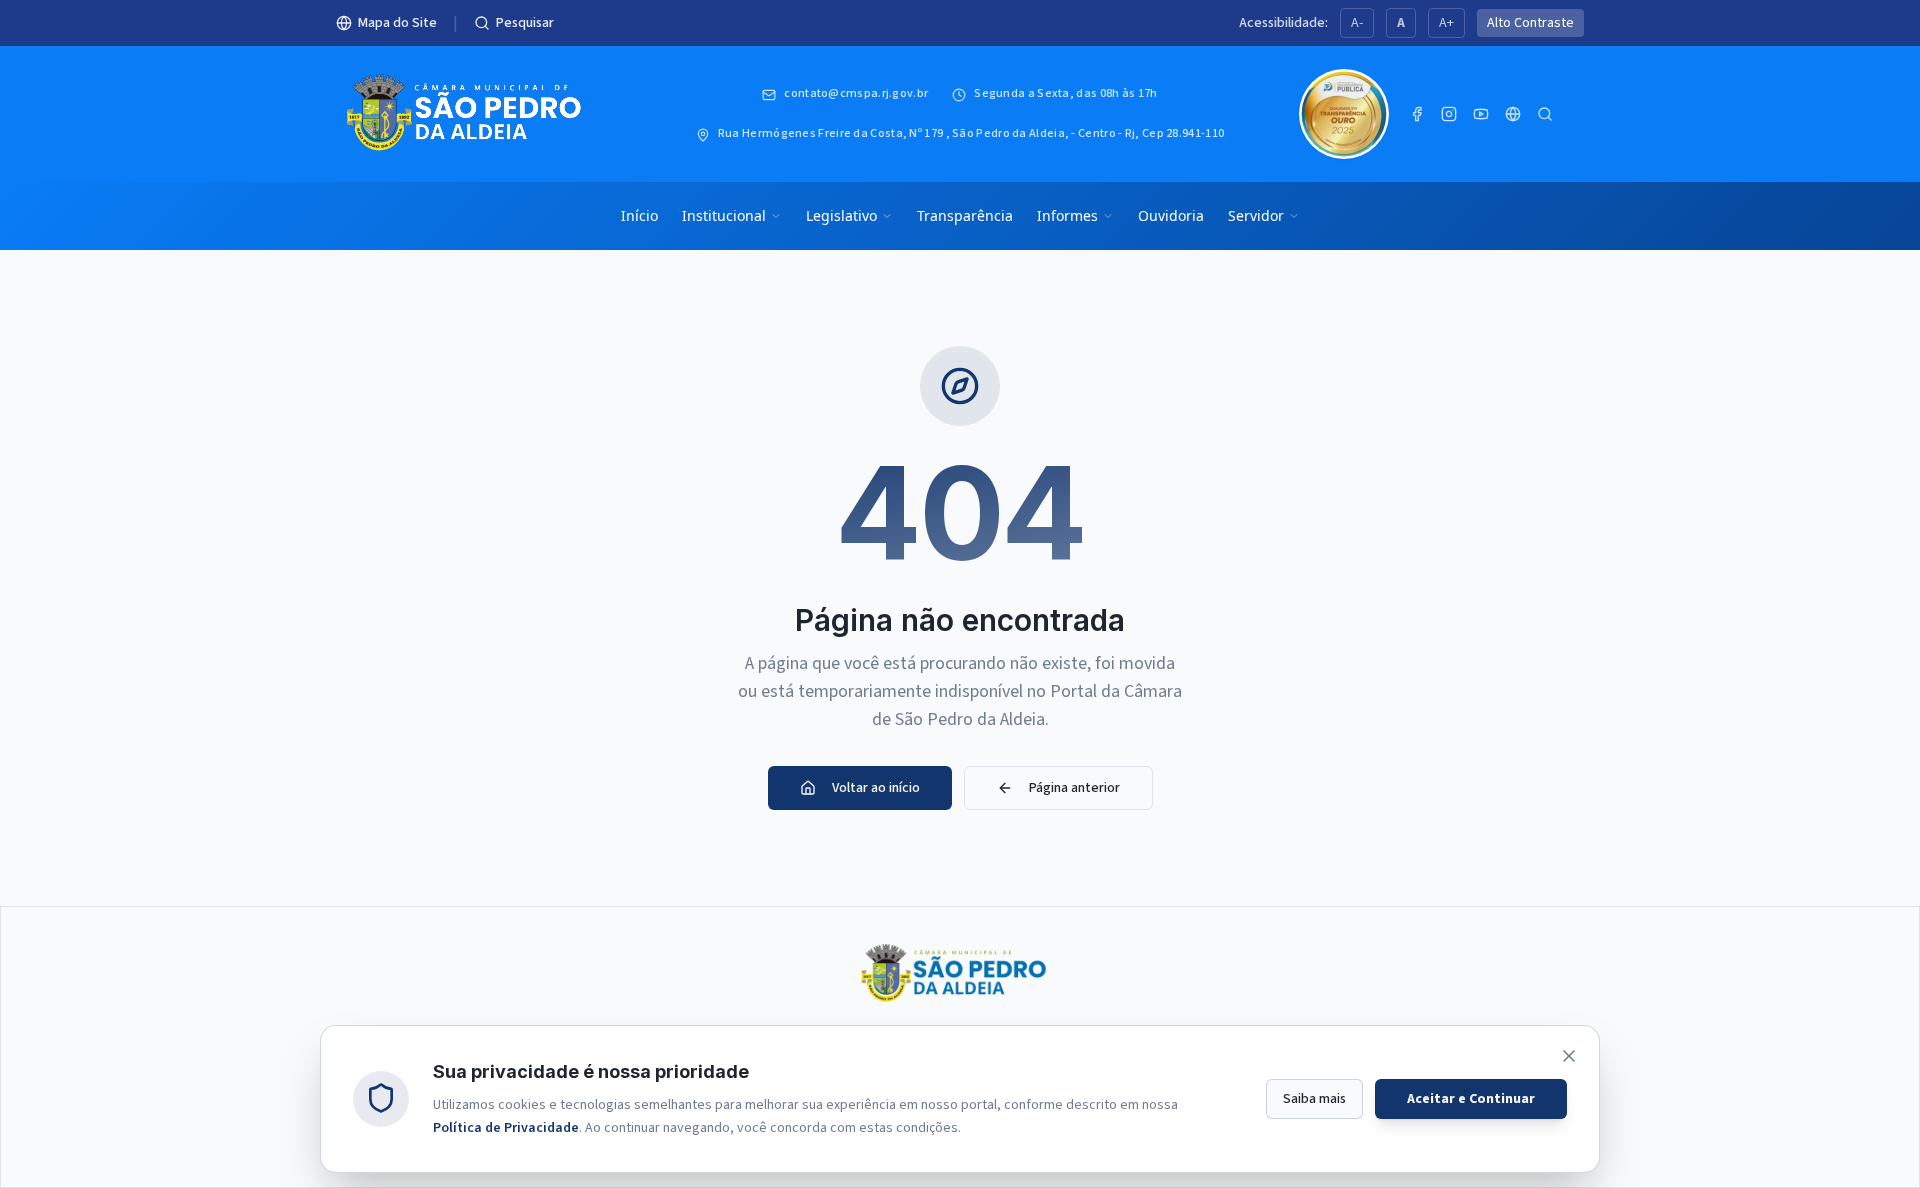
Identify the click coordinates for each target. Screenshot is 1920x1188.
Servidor (1256, 215)
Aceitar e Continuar (1471, 1098)
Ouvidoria (1171, 215)
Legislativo (841, 215)
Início (639, 215)
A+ (1446, 23)
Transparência (965, 215)
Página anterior (1074, 788)
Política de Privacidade (506, 1127)
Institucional (724, 215)
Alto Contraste (1530, 23)
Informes (1067, 215)
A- (1357, 23)
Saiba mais (1314, 1098)
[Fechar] (1569, 1056)
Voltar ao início (876, 788)
